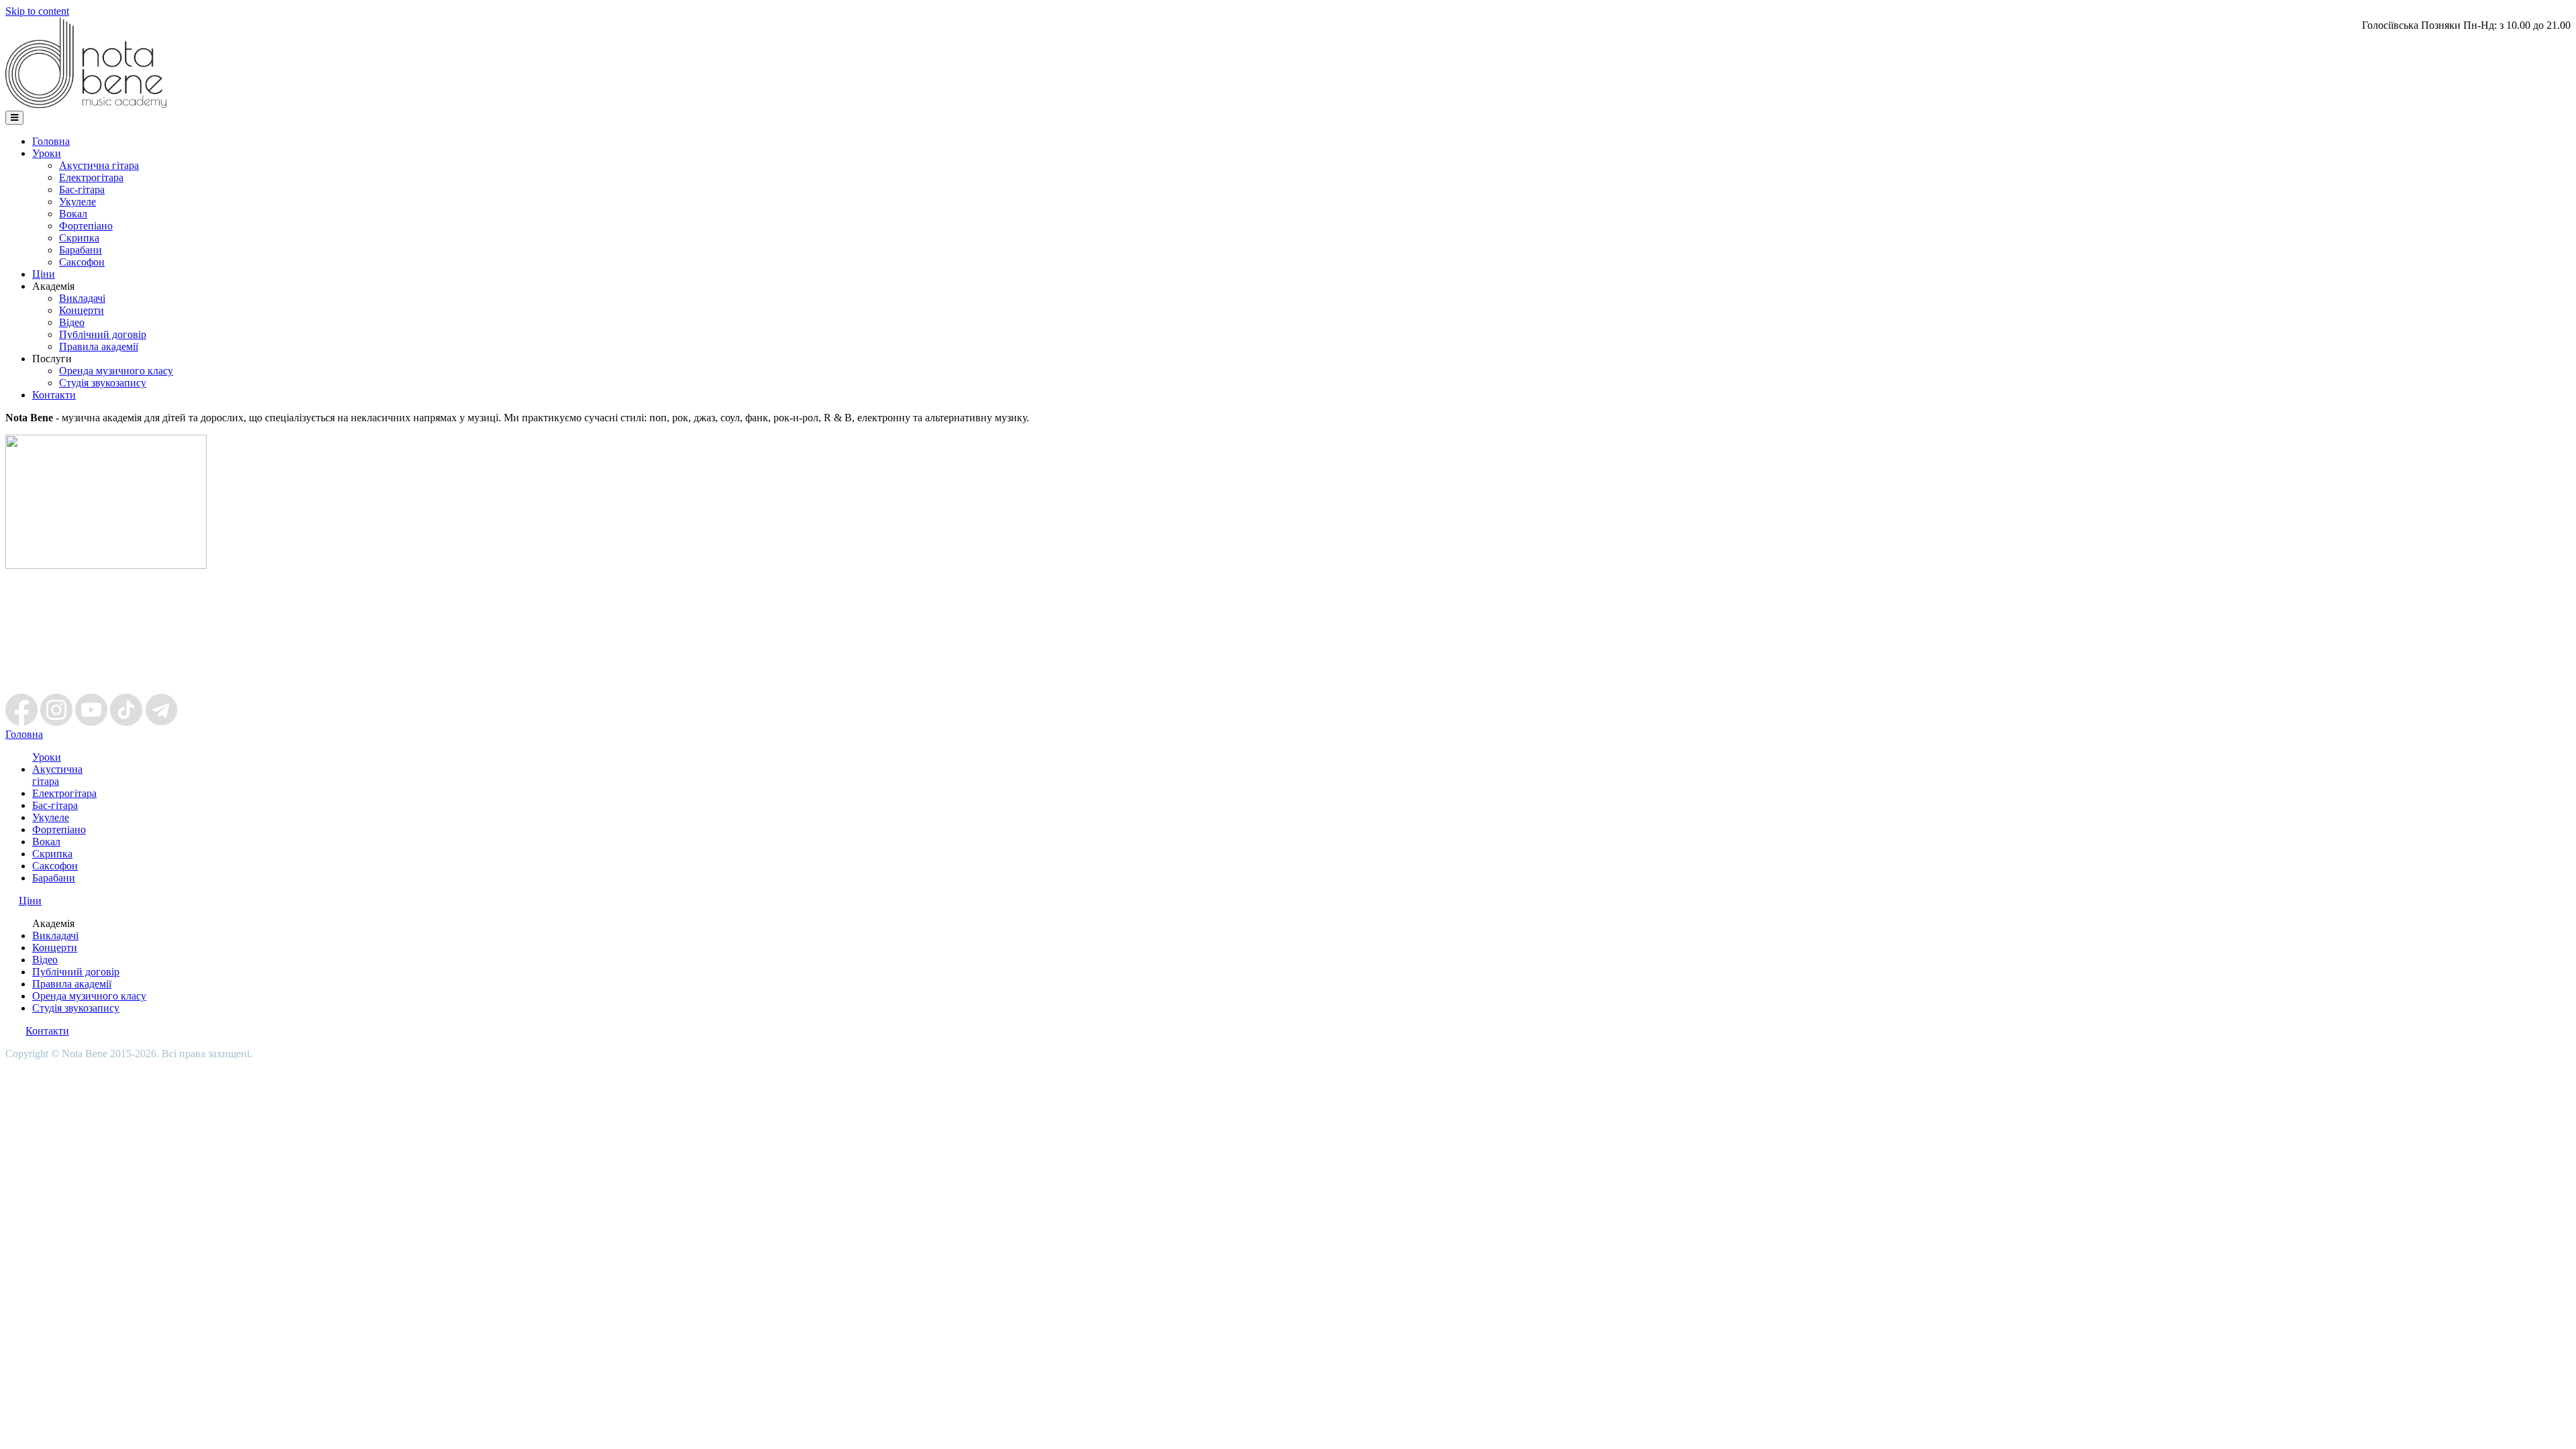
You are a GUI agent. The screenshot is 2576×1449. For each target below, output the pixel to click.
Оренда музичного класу (116, 371)
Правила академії (99, 346)
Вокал (73, 214)
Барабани (80, 250)
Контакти (54, 395)
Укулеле (77, 202)
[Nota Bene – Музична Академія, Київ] (86, 104)
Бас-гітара (82, 190)
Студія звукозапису (103, 383)
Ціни (44, 274)
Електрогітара (91, 177)
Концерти (82, 310)
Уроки (47, 153)
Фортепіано (86, 226)
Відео (72, 322)
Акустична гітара (99, 165)
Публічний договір (103, 334)
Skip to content (37, 11)
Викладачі (82, 298)
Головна (51, 141)
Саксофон (82, 262)
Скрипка (79, 238)
